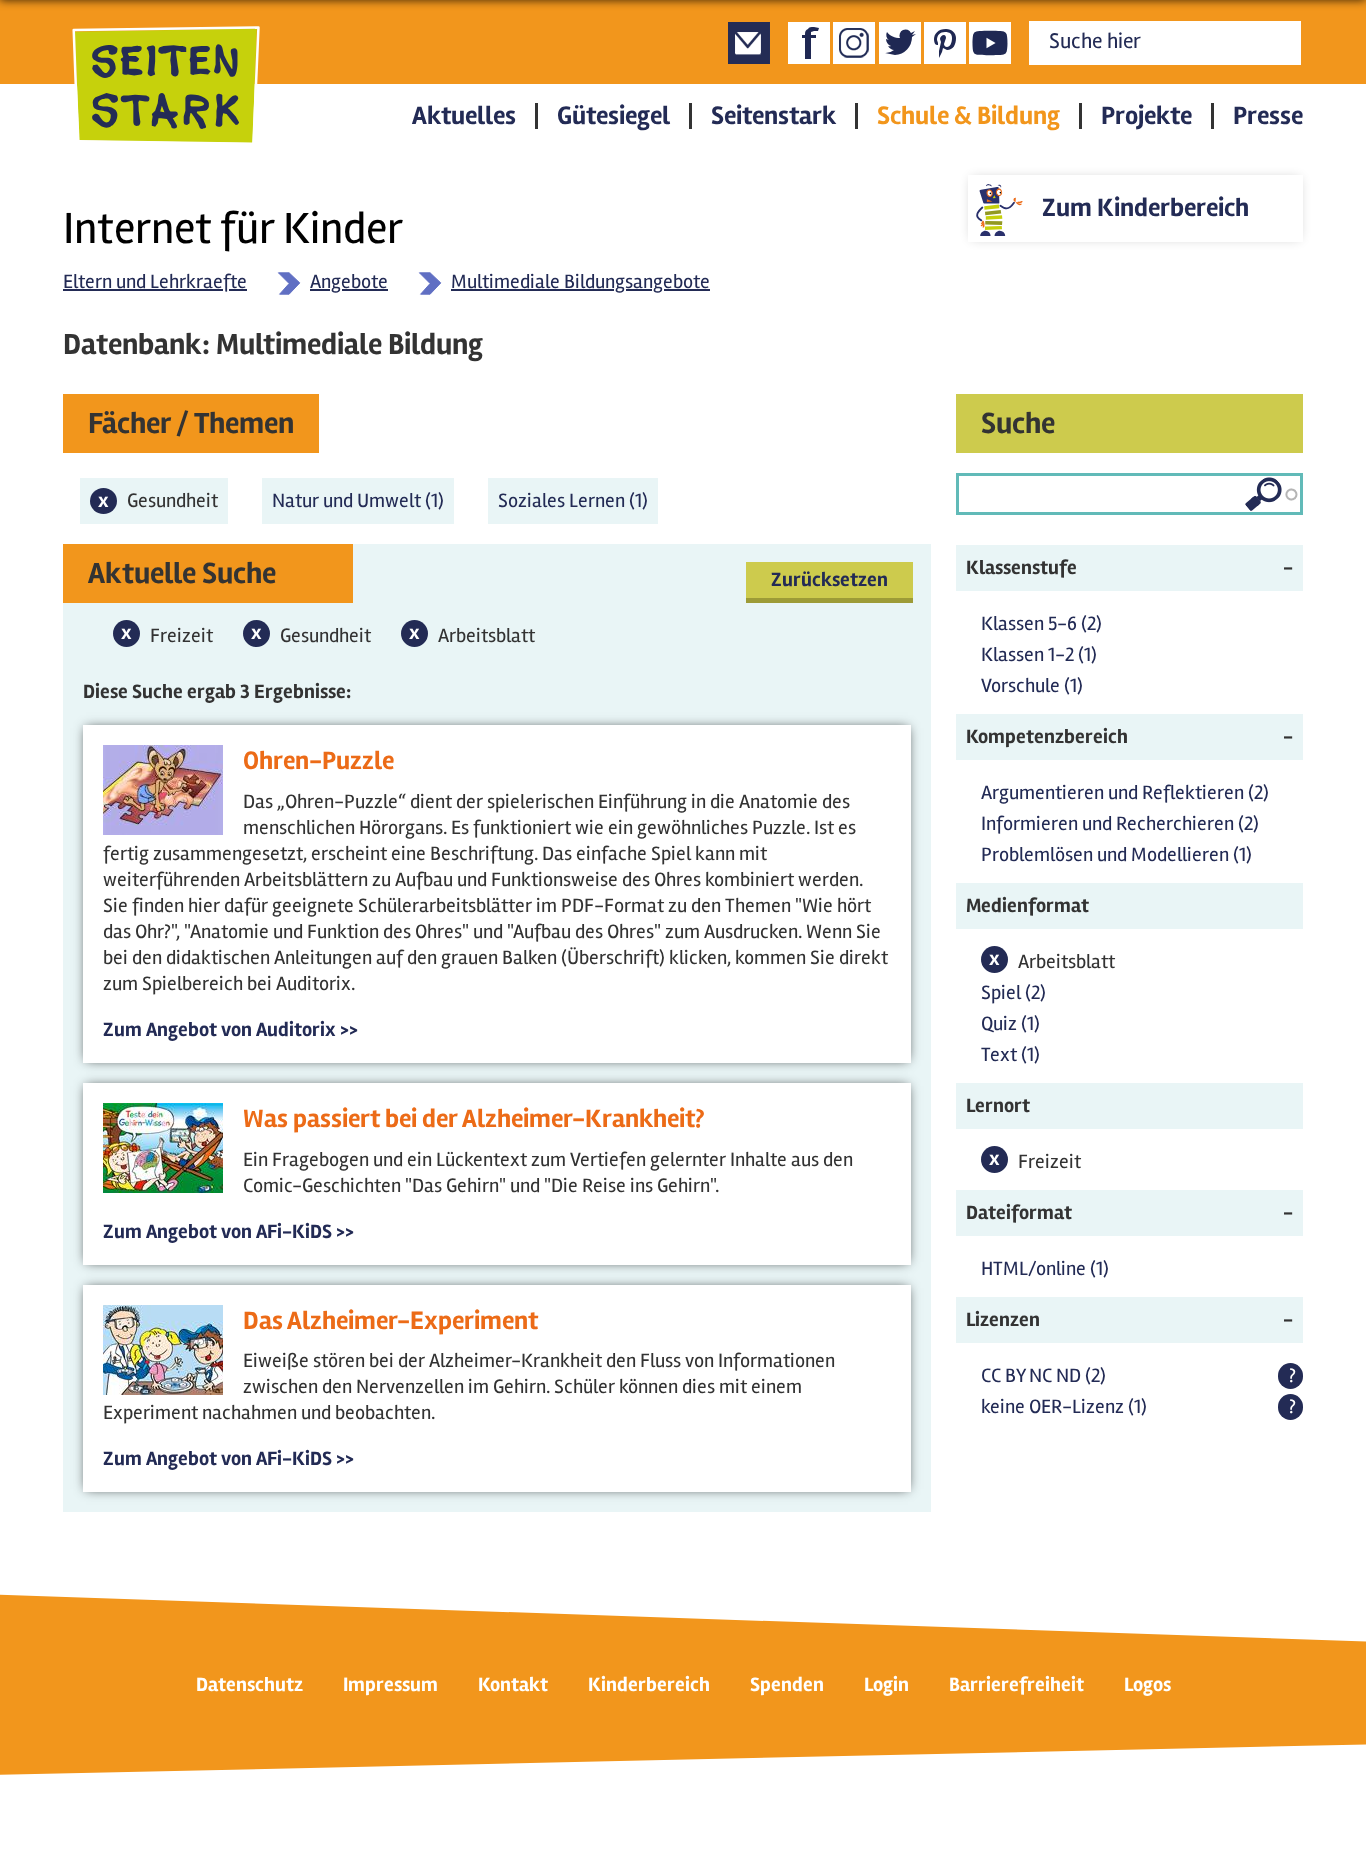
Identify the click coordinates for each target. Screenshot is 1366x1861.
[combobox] (1129, 494)
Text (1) (1010, 1054)
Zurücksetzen (829, 579)
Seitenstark (773, 116)
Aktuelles (464, 116)
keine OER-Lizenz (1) (1064, 1406)
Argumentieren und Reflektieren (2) (1125, 792)
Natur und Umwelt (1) (363, 500)
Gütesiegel (613, 116)
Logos (1147, 1684)
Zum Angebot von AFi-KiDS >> (228, 1231)
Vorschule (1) (1032, 685)
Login (886, 1684)
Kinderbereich (649, 1684)
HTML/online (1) (1045, 1268)
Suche (1018, 423)
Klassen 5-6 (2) (1041, 623)
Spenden (787, 1684)
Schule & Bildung (968, 116)
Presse (1268, 116)
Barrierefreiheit (1016, 1684)
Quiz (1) (1010, 1023)
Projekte (1146, 116)
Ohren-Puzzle (318, 761)
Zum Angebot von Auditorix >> (230, 1029)
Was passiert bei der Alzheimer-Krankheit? (474, 1119)
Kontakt (513, 1684)
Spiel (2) (1013, 992)
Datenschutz (249, 1684)
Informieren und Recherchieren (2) (1120, 823)
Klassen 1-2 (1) (1039, 654)
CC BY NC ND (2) (1043, 1375)
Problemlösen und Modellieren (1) (1116, 854)
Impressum (390, 1684)
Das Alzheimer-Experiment (390, 1321)
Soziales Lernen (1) (578, 500)
